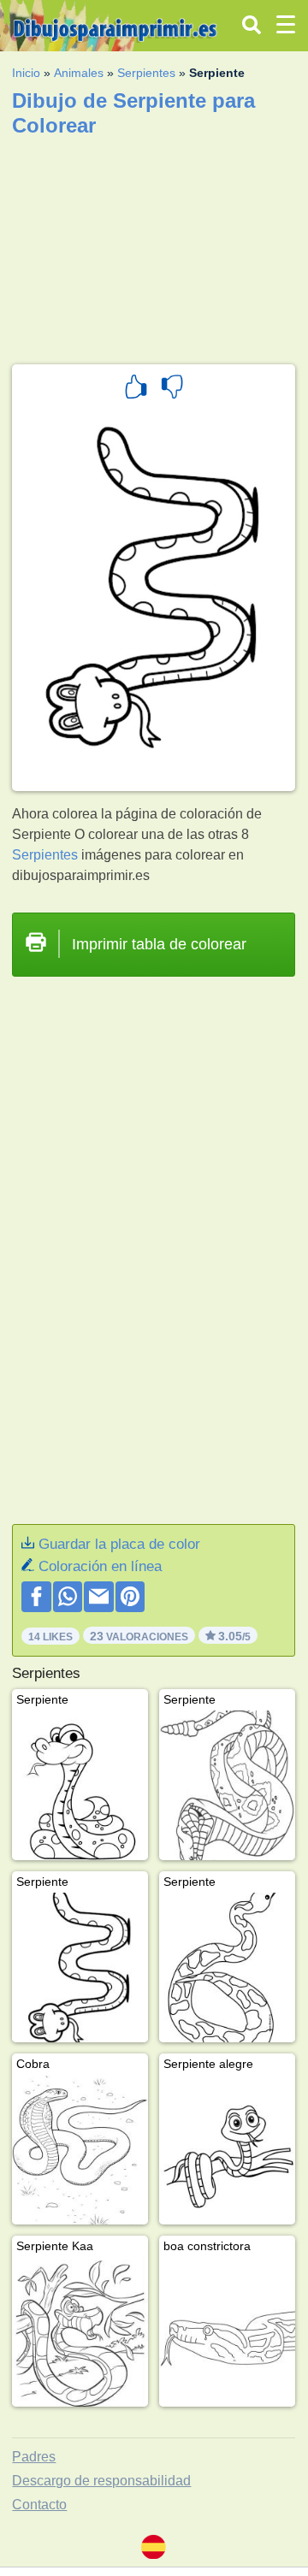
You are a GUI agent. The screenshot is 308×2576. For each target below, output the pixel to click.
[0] (172, 389)
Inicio (26, 73)
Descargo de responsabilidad (101, 2481)
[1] (136, 389)
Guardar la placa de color (119, 1544)
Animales (79, 73)
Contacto (39, 2505)
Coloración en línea (100, 1566)
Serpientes (146, 73)
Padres (34, 2457)
